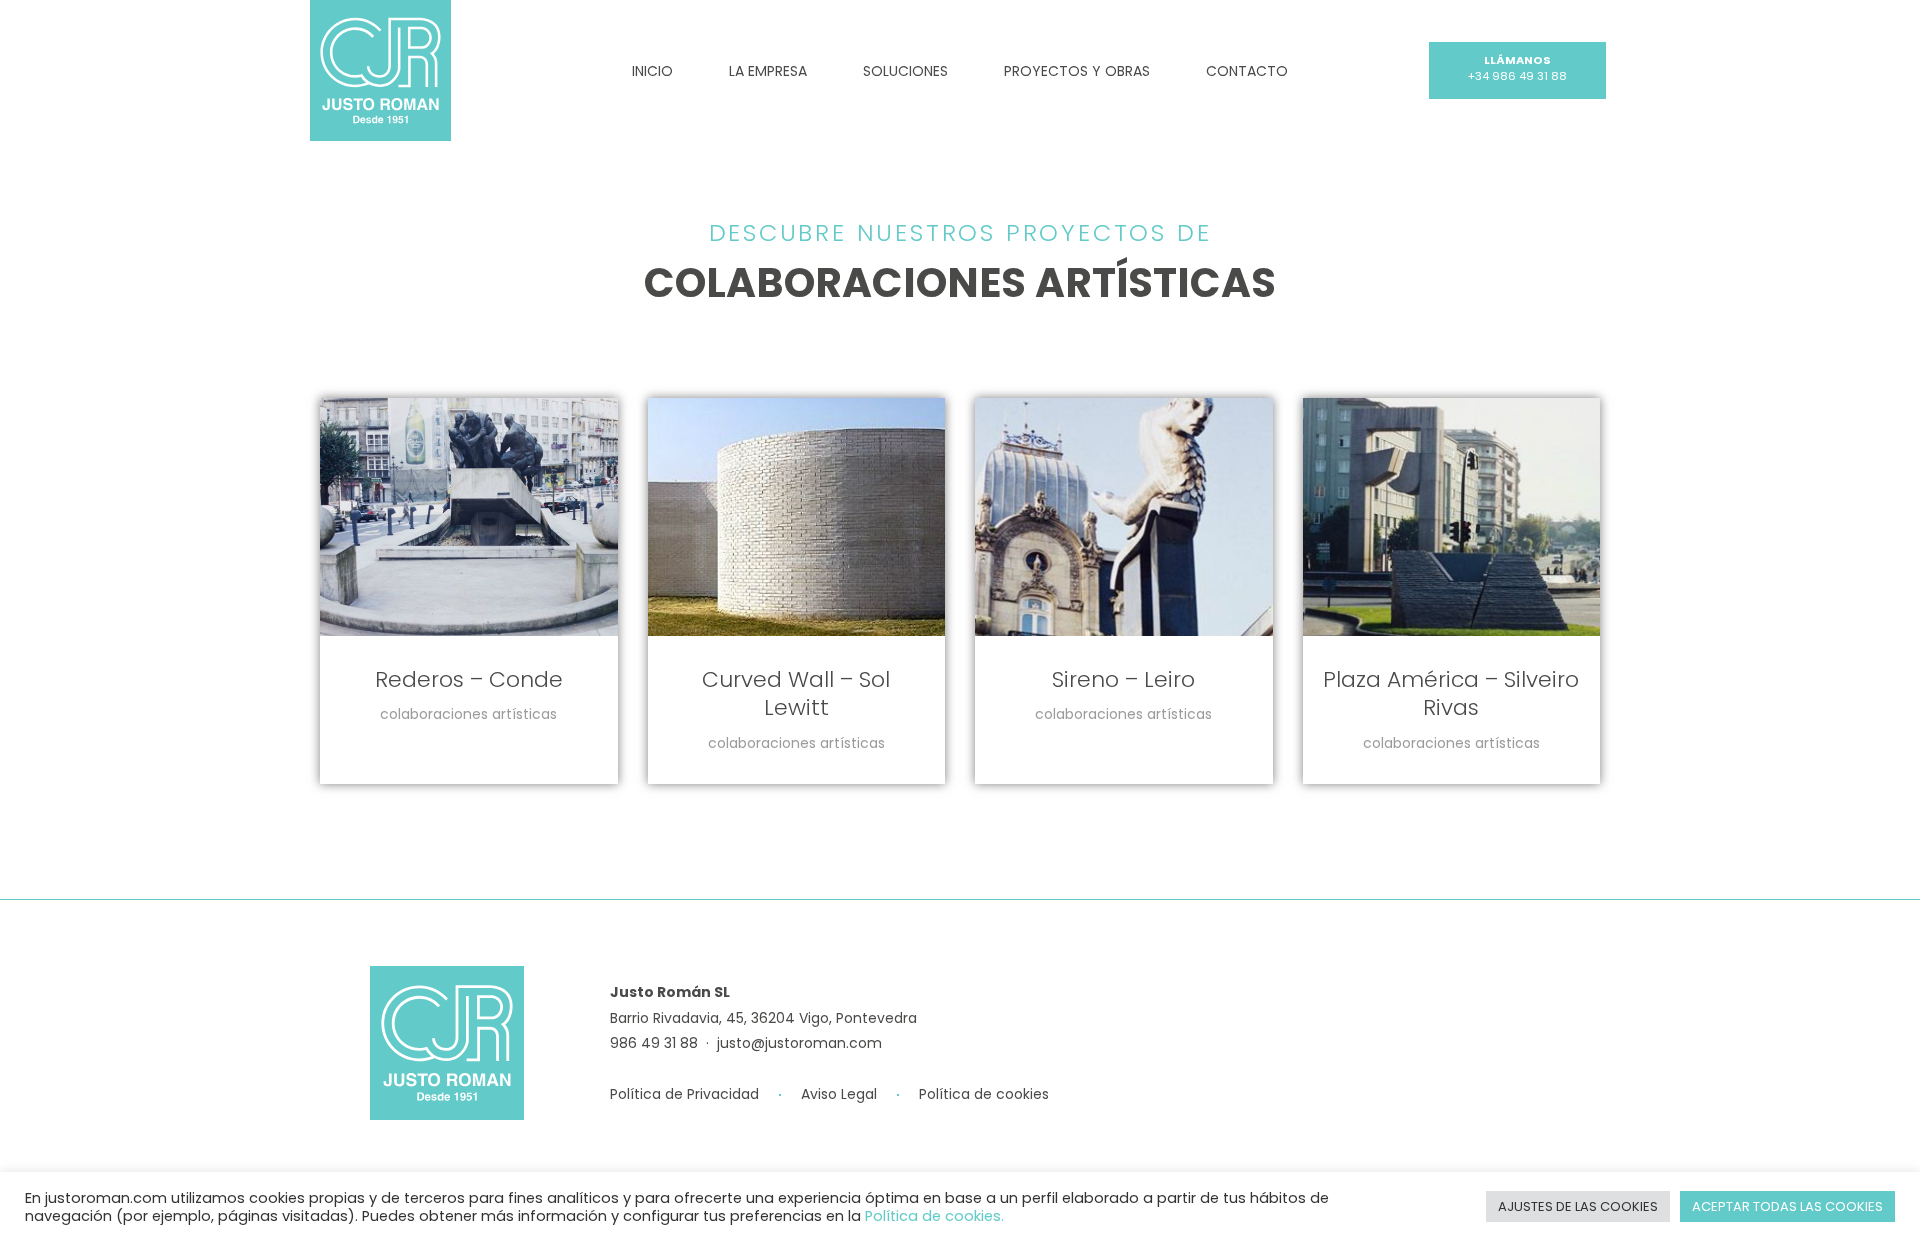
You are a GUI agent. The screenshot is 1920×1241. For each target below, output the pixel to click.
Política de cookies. (934, 1216)
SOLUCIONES (905, 71)
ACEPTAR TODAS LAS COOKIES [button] (1787, 1206)
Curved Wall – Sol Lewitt (796, 694)
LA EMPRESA (768, 71)
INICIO (652, 71)
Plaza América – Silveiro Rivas (1451, 694)
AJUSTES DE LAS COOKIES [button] (1578, 1206)
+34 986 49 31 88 (1517, 76)
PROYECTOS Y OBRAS (1077, 71)
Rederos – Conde (469, 679)
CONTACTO (1247, 71)
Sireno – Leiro (1123, 679)
